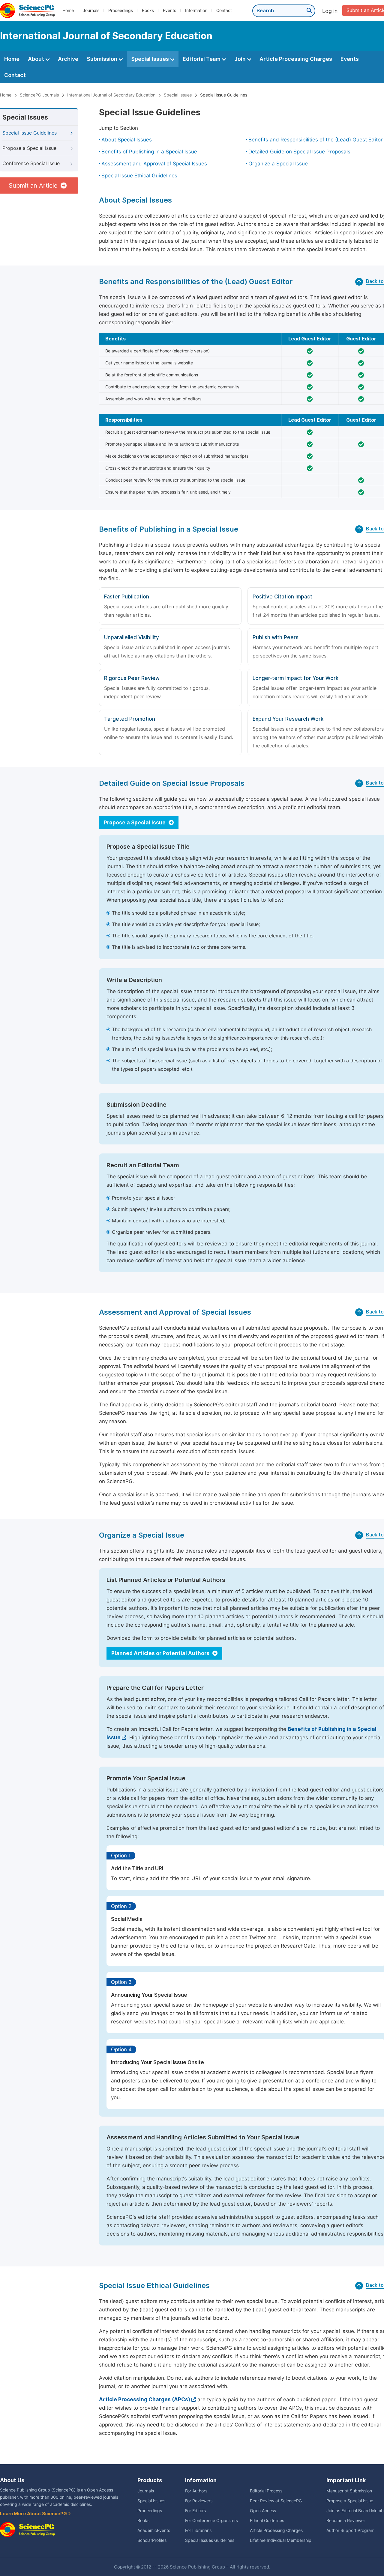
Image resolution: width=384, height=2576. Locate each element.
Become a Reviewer (346, 2521)
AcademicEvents (154, 2530)
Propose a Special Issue (29, 148)
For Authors (196, 2491)
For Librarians (198, 2530)
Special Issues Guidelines (210, 2540)
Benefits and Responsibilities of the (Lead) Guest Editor (316, 140)
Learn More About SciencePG (34, 2514)
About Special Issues (127, 140)
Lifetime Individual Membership (281, 2540)
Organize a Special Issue (278, 164)
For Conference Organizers (211, 2521)
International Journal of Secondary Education (111, 95)
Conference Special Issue (31, 163)
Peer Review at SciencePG (276, 2501)
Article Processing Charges (296, 59)
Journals (91, 10)
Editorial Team (202, 59)
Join (241, 59)
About (37, 59)
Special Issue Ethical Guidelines (139, 176)
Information (196, 10)
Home (68, 10)
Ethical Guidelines (267, 2521)
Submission (103, 59)
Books (148, 10)
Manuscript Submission (349, 2491)
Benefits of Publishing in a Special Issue (149, 152)
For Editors (195, 2511)
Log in (330, 11)
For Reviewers (199, 2501)
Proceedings (121, 10)
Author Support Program (350, 2530)
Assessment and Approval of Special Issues (154, 164)
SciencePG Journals (39, 95)
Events (169, 10)
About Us (12, 2480)
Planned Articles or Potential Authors (161, 1653)
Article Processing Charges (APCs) (145, 2399)
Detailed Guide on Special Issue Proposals (299, 152)
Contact (224, 10)
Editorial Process (266, 2491)
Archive (68, 59)
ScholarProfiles (152, 2540)
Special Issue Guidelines (224, 95)
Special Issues (151, 59)
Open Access (263, 2511)
